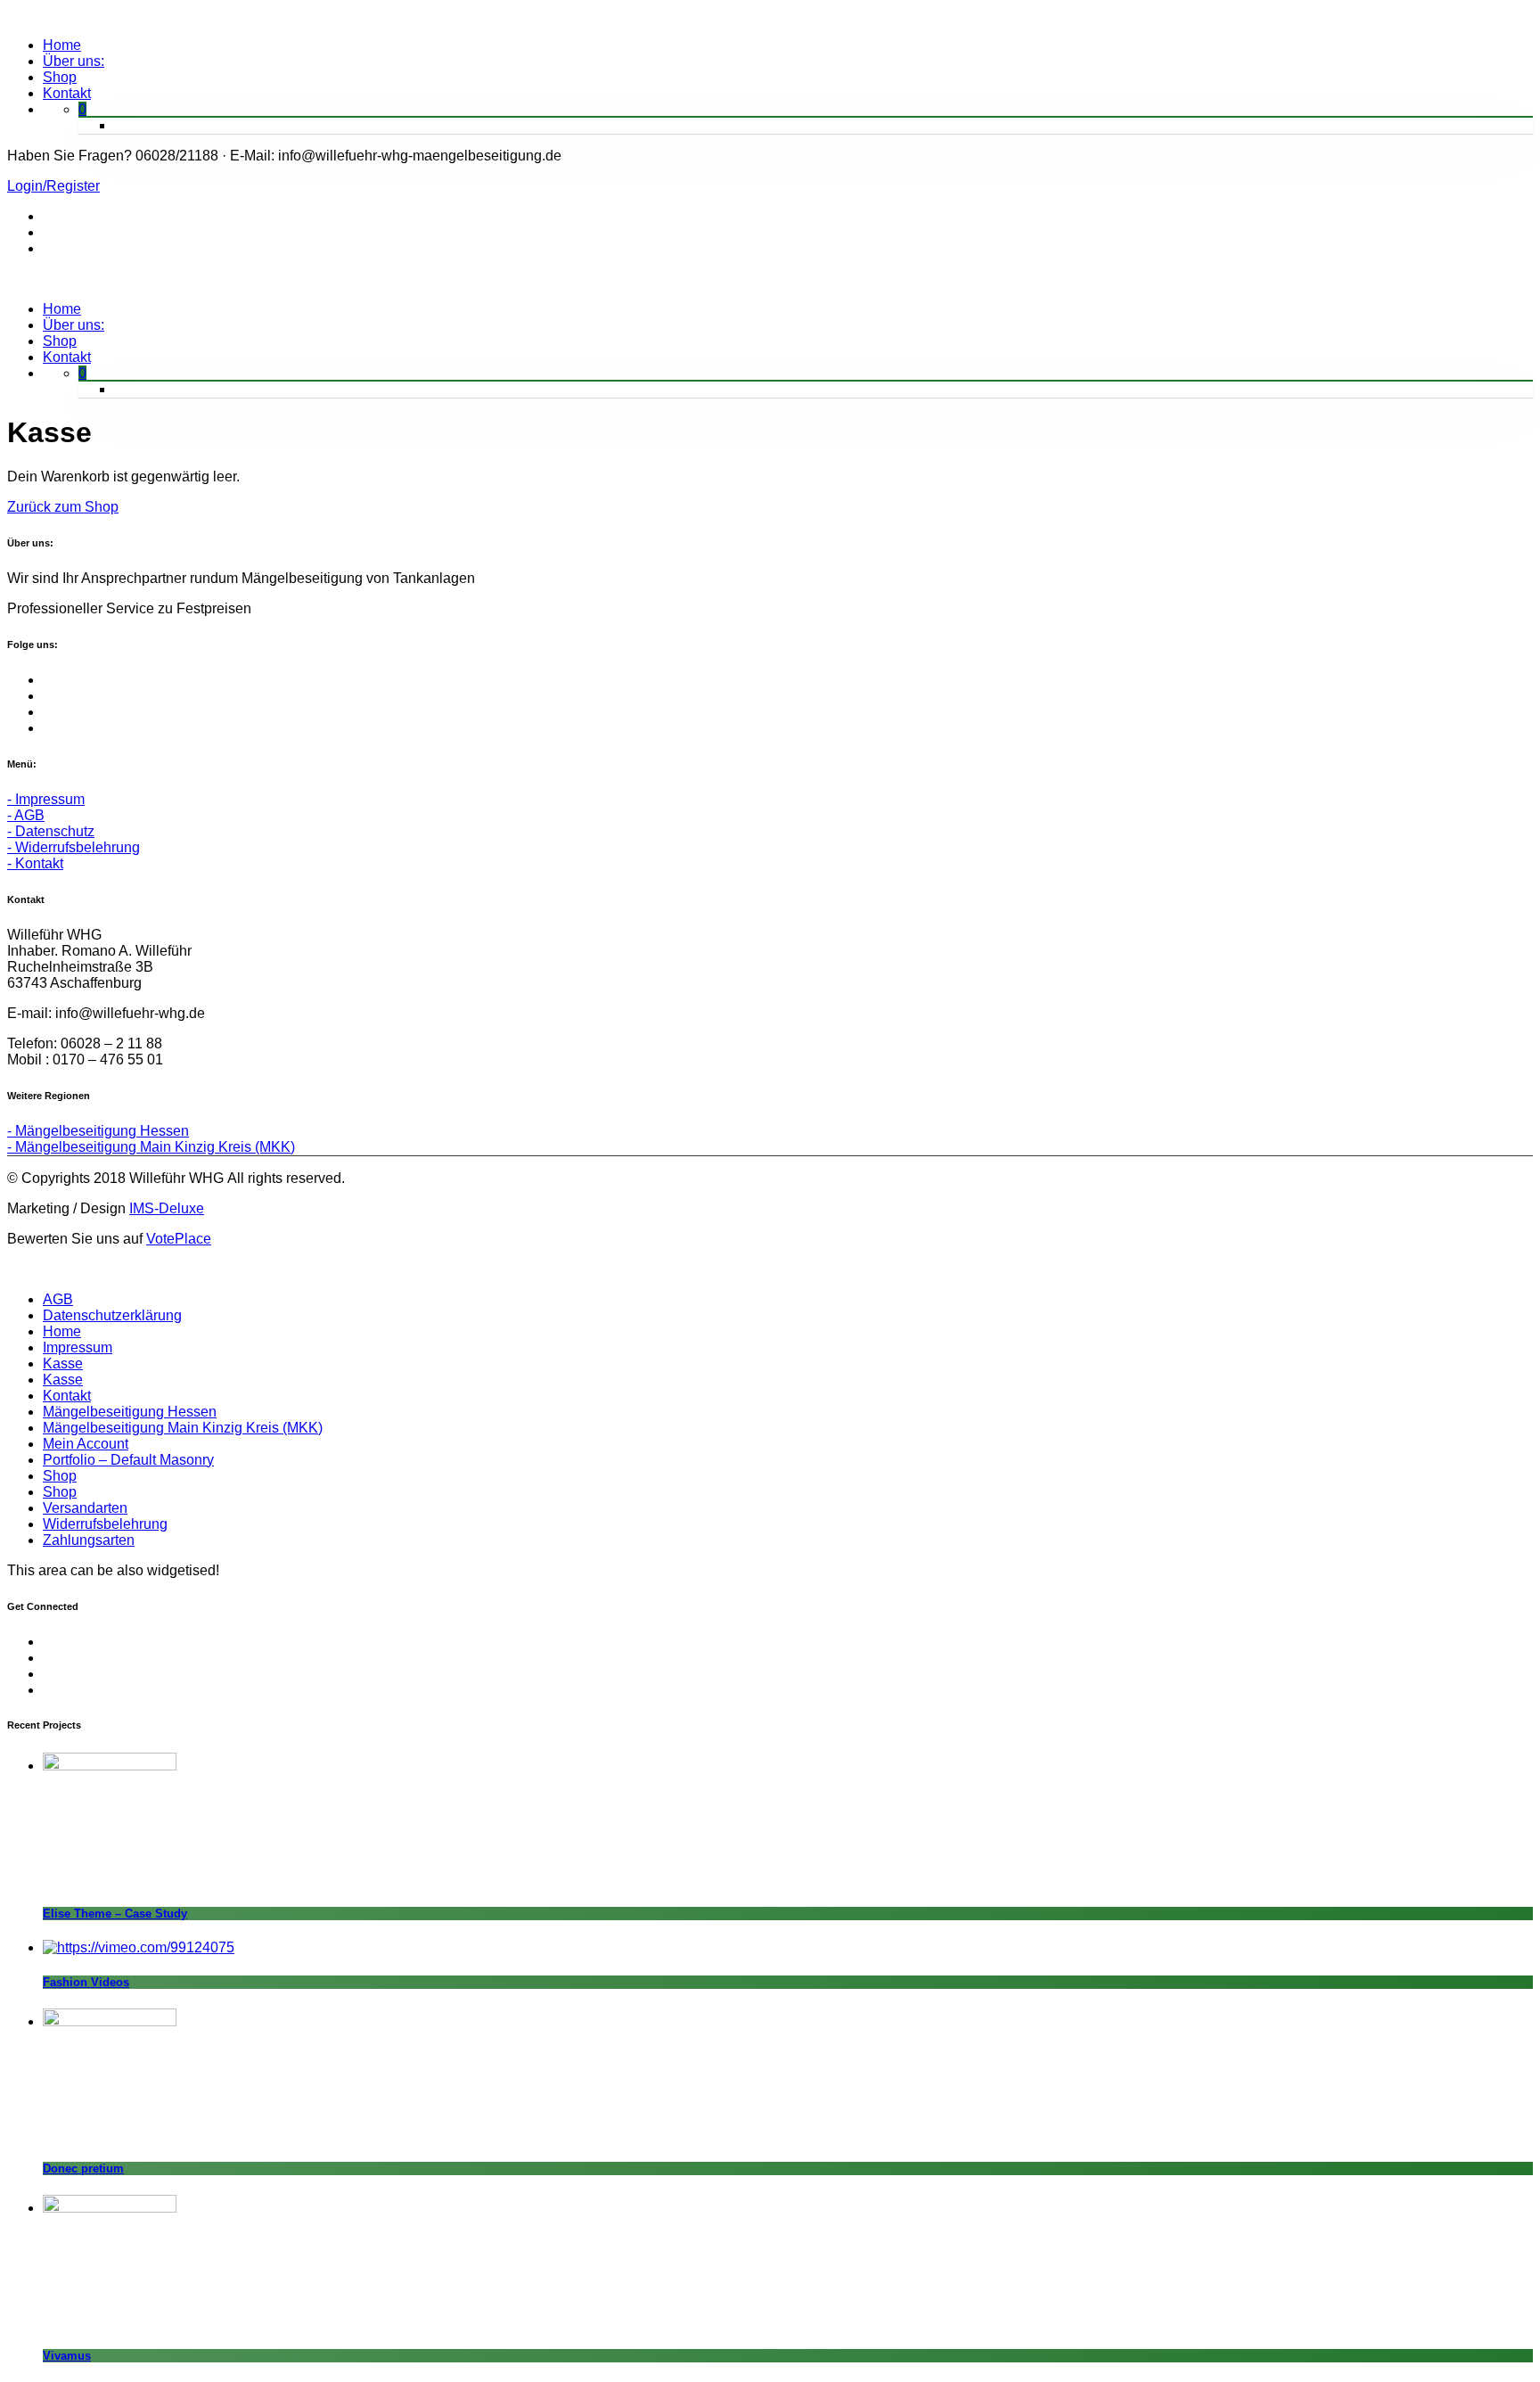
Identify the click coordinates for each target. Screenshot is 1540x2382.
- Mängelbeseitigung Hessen (98, 1131)
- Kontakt (35, 863)
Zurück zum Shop (63, 507)
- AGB (26, 815)
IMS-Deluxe (167, 1208)
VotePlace (179, 1239)
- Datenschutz (51, 831)
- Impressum (46, 799)
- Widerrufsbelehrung (74, 847)
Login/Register (53, 186)
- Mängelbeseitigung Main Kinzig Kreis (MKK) (151, 1147)
